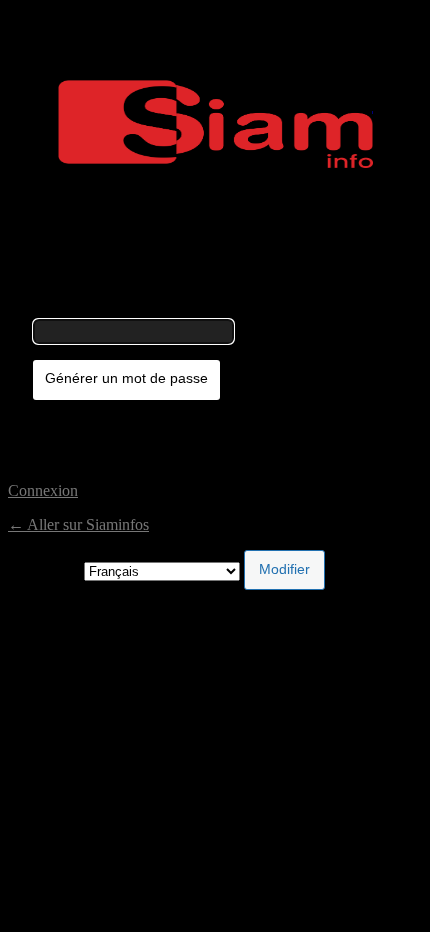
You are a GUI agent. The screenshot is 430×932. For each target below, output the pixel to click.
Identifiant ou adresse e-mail (121, 309)
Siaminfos (215, 124)
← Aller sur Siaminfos (78, 524)
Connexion (43, 490)
